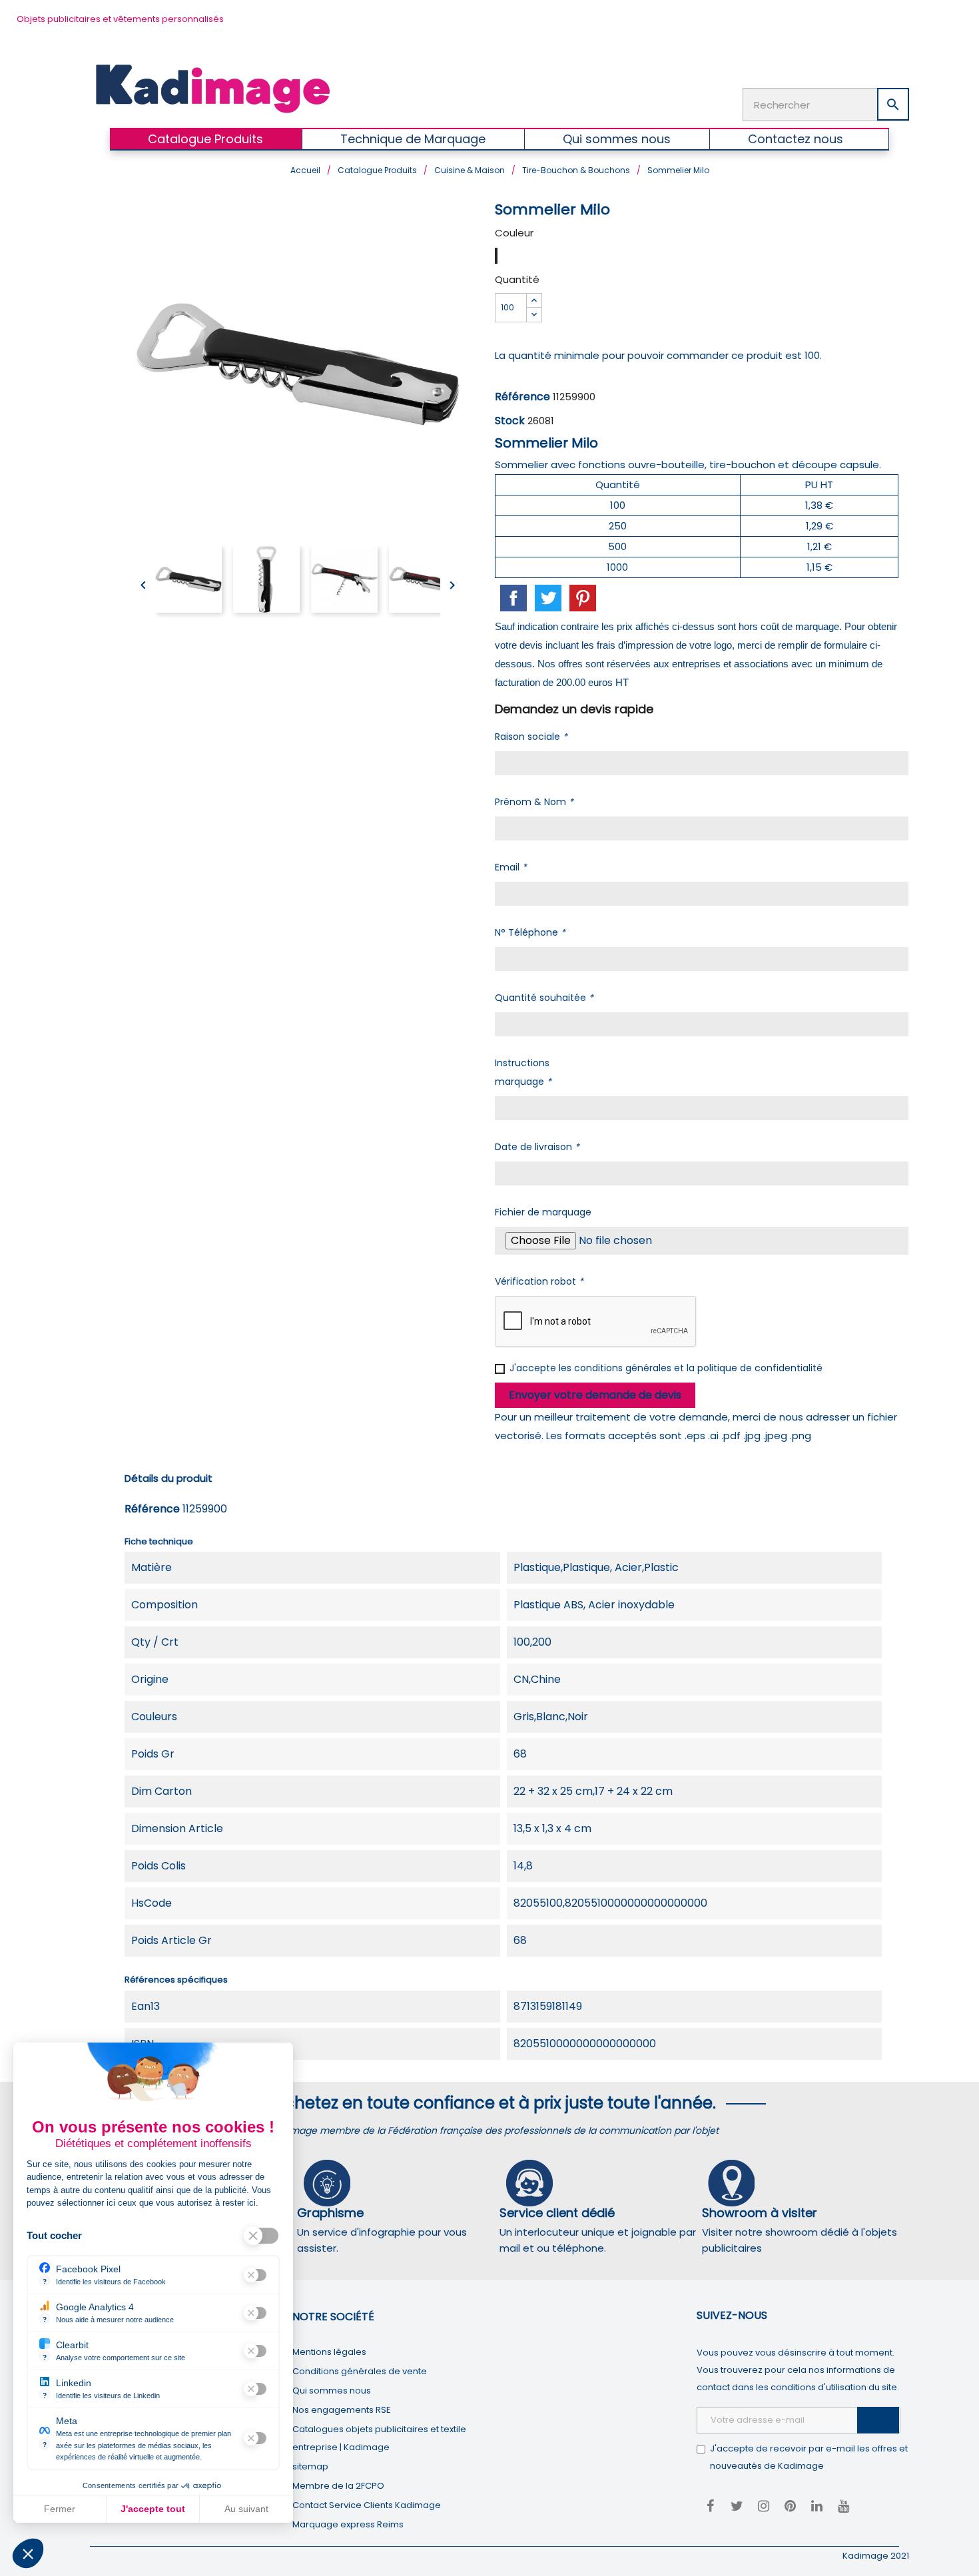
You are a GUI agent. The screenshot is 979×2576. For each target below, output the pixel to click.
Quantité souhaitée (544, 998)
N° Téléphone (530, 932)
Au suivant (246, 2509)
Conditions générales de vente (360, 2371)
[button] (28, 2553)
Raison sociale (531, 737)
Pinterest (583, 598)
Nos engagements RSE (342, 2410)
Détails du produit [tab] (168, 1478)
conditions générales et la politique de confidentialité (698, 1368)
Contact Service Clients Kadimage (367, 2505)
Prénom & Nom (534, 802)
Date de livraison (537, 1147)
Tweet (548, 598)
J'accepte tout (153, 2509)
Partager (513, 598)
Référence (522, 397)
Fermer (60, 2509)
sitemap (310, 2466)
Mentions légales (329, 2352)
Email (511, 867)
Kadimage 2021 (876, 2556)
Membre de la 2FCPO (338, 2486)
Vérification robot (539, 1281)
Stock (510, 421)
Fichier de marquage (543, 1212)
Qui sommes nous (332, 2391)
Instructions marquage (523, 1072)
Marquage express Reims (348, 2524)
